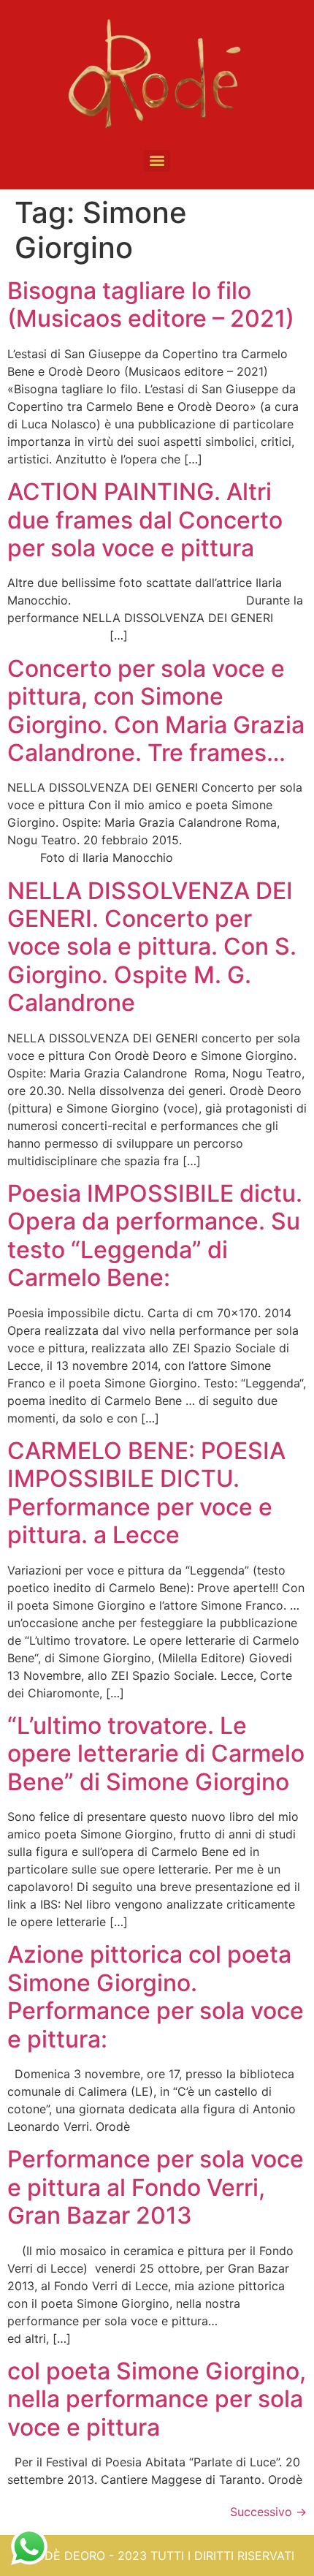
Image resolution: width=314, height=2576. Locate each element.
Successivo (268, 2512)
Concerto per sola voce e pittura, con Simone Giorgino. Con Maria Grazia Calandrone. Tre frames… (156, 711)
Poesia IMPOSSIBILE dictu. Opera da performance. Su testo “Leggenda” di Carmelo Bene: (155, 1235)
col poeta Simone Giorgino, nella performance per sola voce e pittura (157, 2399)
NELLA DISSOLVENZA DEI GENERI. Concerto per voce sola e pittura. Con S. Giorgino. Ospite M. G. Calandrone (152, 947)
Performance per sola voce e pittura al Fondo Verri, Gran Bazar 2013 (156, 2187)
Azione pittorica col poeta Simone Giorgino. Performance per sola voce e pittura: (156, 1996)
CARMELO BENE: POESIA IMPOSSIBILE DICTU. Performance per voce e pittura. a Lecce (146, 1493)
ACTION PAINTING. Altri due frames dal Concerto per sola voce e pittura (145, 520)
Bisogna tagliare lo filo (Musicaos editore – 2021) (151, 304)
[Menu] (157, 161)
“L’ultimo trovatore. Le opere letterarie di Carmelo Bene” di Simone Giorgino (156, 1754)
